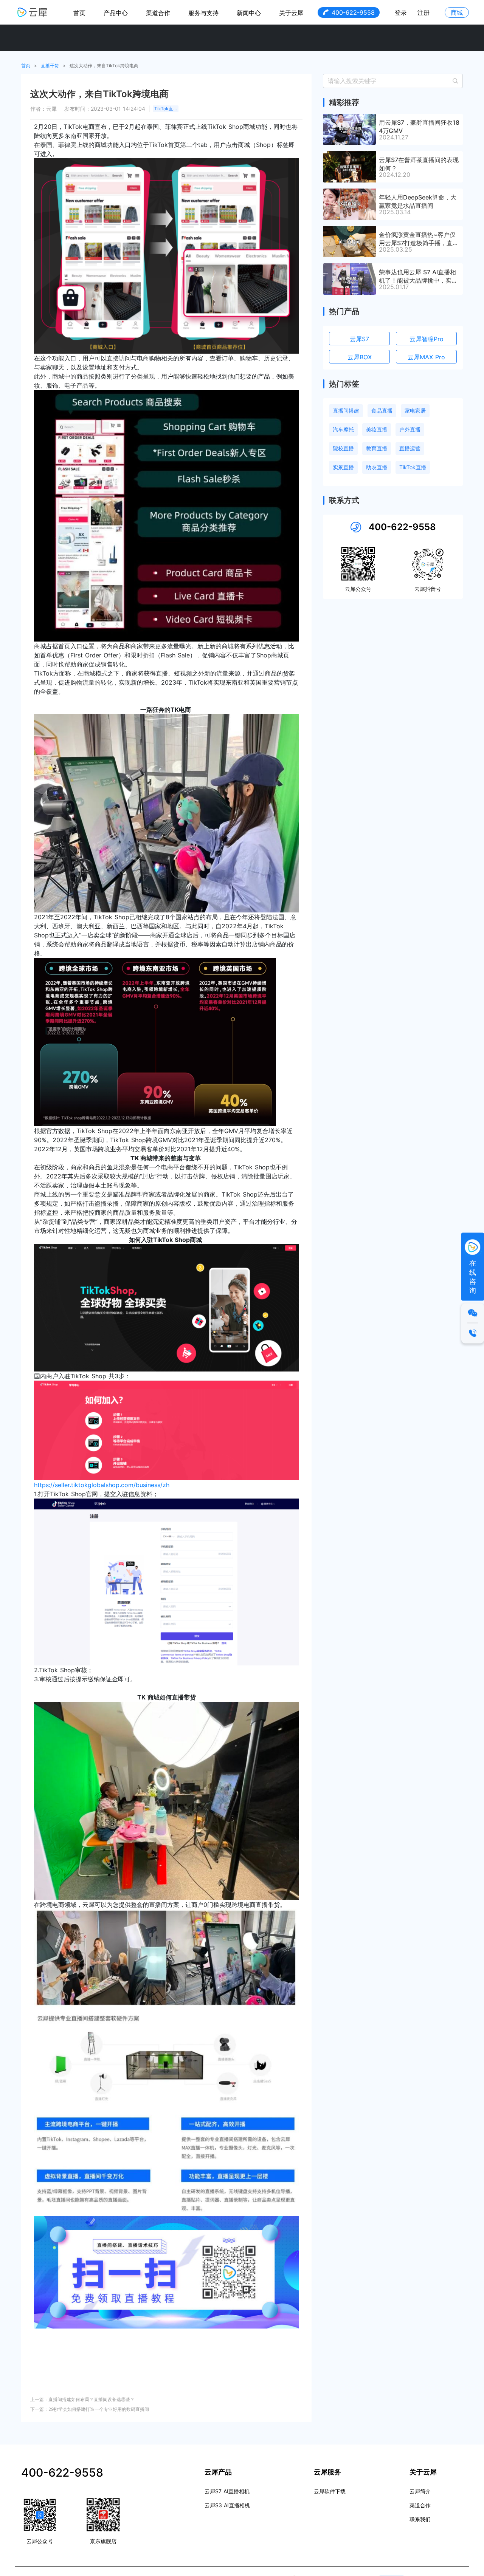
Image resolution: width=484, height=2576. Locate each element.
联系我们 (420, 2519)
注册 (423, 12)
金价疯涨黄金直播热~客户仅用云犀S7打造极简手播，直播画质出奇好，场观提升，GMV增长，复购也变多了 (419, 238)
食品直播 (382, 411)
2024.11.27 (394, 137)
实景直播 (343, 467)
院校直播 (343, 448)
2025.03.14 (395, 212)
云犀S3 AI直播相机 (227, 2505)
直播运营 (410, 448)
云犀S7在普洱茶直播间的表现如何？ (419, 164)
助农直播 (377, 467)
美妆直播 (377, 429)
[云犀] (32, 12)
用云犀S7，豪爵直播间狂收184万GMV (419, 126)
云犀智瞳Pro (427, 339)
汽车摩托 (343, 429)
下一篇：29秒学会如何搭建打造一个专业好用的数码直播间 (90, 2409)
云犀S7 (359, 339)
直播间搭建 (346, 411)
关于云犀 (291, 13)
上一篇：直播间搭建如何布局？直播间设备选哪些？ (82, 2399)
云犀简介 (420, 2491)
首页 (79, 13)
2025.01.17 (394, 287)
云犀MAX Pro (426, 357)
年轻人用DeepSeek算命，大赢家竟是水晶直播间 (418, 201)
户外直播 (410, 429)
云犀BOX (360, 357)
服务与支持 (203, 13)
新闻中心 (249, 13)
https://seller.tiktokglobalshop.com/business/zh (102, 1485)
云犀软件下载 (330, 2491)
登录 (401, 12)
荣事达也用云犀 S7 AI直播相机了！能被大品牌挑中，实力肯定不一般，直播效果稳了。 (418, 276)
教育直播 (377, 448)
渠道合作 (158, 13)
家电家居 (415, 411)
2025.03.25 (396, 249)
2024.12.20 (395, 175)
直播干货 (50, 66)
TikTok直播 (166, 109)
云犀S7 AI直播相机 (227, 2491)
